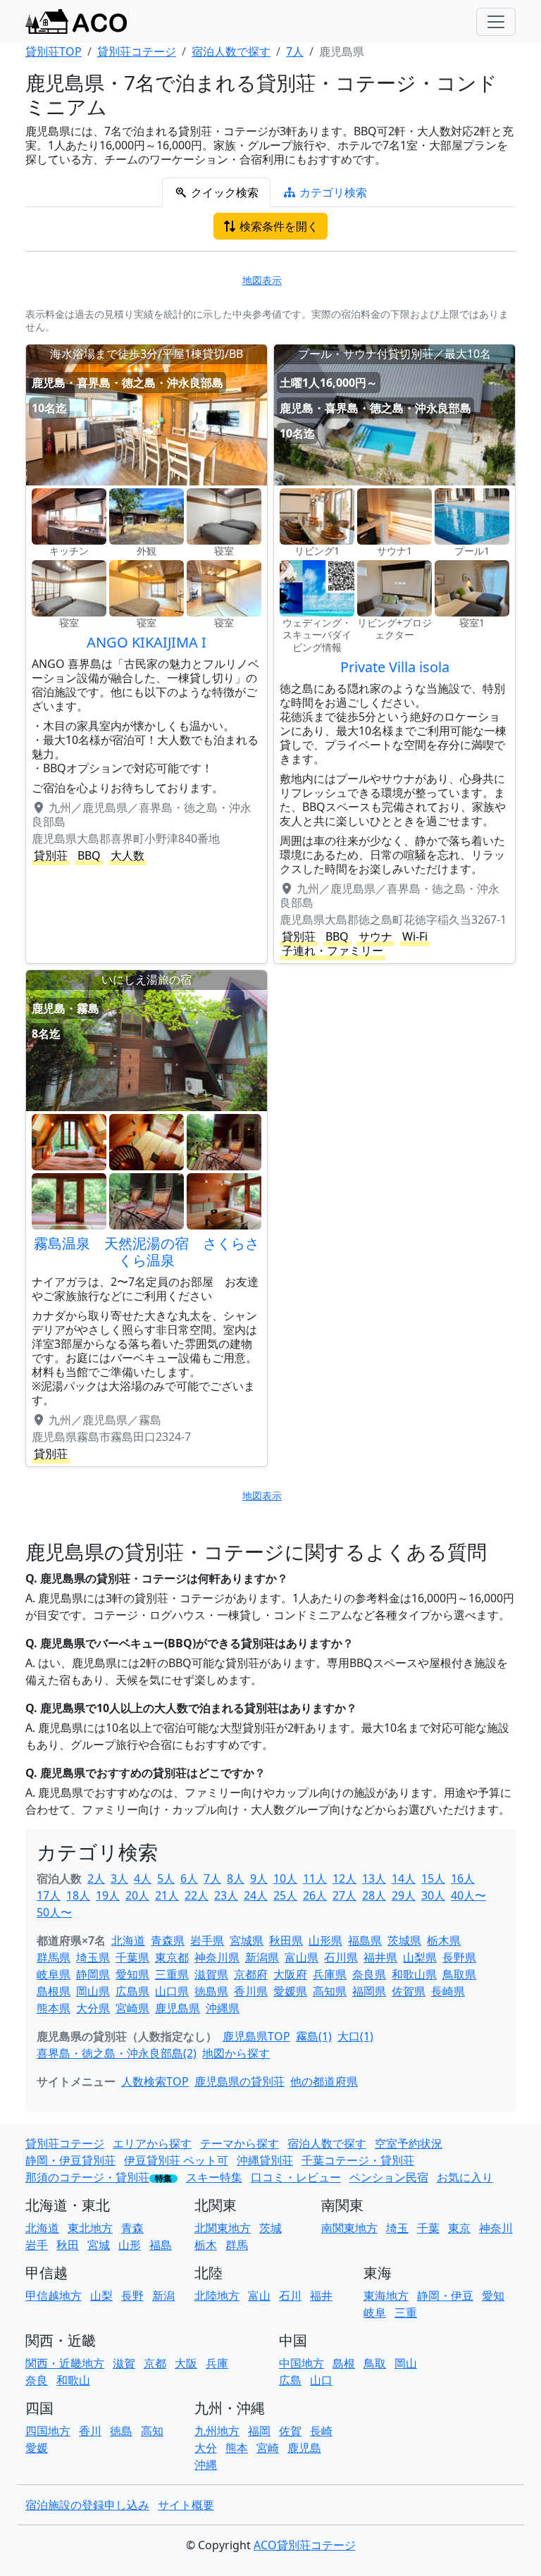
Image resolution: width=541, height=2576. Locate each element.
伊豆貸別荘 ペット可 (176, 2160)
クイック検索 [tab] (223, 192)
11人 (315, 1878)
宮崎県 (132, 2008)
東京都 (172, 1957)
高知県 (330, 1991)
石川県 (341, 1957)
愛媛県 (290, 1991)
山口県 (172, 1991)
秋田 (68, 2245)
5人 (166, 1878)
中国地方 (301, 2363)
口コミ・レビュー (296, 2177)
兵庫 (217, 2363)
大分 (206, 2448)
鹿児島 (304, 2448)
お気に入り (465, 2177)
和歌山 (73, 2380)
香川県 (251, 1991)
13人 (374, 1878)
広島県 (132, 1991)
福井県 (380, 1957)
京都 (155, 2363)
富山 (259, 2296)
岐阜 (375, 2312)
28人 (374, 1895)
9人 (259, 1878)
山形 (130, 2245)
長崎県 (448, 1991)
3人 (119, 1878)
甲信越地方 (54, 2296)
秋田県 (286, 1940)
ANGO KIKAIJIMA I (147, 642)
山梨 (101, 2296)
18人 (78, 1895)
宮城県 (247, 1940)
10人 (285, 1878)
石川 (290, 2296)
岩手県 (207, 1940)
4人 (143, 1878)
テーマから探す (240, 2143)
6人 (189, 1878)
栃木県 (444, 1940)
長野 (132, 2296)
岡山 (406, 2363)
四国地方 (48, 2431)
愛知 (493, 2296)
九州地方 (217, 2431)
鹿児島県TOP (256, 2036)
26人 (315, 1895)
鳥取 (375, 2363)
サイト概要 (186, 2505)
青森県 (168, 1940)
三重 (406, 2312)
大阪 (186, 2363)
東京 (459, 2228)
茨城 (270, 2228)
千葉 (428, 2228)
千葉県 (132, 1957)
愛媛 (37, 2448)
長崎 (321, 2431)
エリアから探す (152, 2143)
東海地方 (386, 2296)
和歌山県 (414, 1974)
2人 (96, 1878)
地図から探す (236, 2053)
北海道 (128, 1940)
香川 (90, 2431)
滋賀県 (211, 1974)
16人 (463, 1878)
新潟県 (262, 1957)
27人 (344, 1895)
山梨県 (420, 1957)
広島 (290, 2380)
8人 (236, 1878)
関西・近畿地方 (65, 2363)
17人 (49, 1895)
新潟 (163, 2296)
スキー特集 (214, 2177)
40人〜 (468, 1895)
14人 (404, 1878)
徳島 (121, 2431)
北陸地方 (217, 2296)
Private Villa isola (395, 667)
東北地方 (90, 2228)
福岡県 (369, 1991)
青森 (132, 2228)
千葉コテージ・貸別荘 (358, 2160)
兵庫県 (330, 1974)
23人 (226, 1895)
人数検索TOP (155, 2081)
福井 (321, 2296)
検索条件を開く (278, 226)
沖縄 (206, 2465)
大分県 (93, 2008)
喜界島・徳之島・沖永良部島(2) (117, 2053)
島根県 (54, 1991)
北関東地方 (223, 2228)
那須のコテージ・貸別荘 (87, 2177)
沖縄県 (223, 2008)
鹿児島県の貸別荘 (240, 2081)
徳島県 (211, 1991)
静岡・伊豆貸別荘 (70, 2160)
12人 (344, 1878)
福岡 (259, 2431)
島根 (344, 2363)
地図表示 (262, 280)
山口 (321, 2380)
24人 (256, 1895)
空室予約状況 (409, 2143)
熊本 (237, 2448)
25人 (285, 1895)
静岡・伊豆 (445, 2296)
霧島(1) (314, 2036)
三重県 (172, 1974)
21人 (167, 1895)
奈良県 (369, 1974)
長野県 (459, 1957)
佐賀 (290, 2431)
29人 (404, 1895)
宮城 (99, 2245)
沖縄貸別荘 (265, 2160)
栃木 (206, 2245)
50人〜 (54, 1912)
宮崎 (268, 2448)
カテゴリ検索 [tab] (332, 192)
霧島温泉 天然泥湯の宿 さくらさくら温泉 (147, 1252)
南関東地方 (349, 2228)
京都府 (251, 1974)
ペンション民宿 (389, 2177)
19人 (108, 1895)
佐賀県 (409, 1991)
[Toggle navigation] (496, 22)
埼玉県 (93, 1957)
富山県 (301, 1957)
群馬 (237, 2245)
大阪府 (290, 1974)
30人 (433, 1895)
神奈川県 (217, 1957)
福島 (161, 2245)
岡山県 (93, 1991)
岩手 (37, 2245)
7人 (212, 1878)
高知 (152, 2431)
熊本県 (54, 2008)
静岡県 (93, 1974)
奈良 (37, 2380)
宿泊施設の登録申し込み (87, 2505)
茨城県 (404, 1940)
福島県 (365, 1940)
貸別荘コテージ (65, 2143)
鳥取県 (459, 1974)
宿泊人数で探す (327, 2143)
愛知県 (132, 1974)
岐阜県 (54, 1974)
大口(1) (355, 2036)
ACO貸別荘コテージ (305, 2545)
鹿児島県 (178, 2008)
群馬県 (54, 1957)
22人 (197, 1895)
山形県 (325, 1940)
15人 (433, 1878)
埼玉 (397, 2228)
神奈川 (496, 2228)
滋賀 (124, 2363)
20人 (137, 1895)
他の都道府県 (324, 2081)
